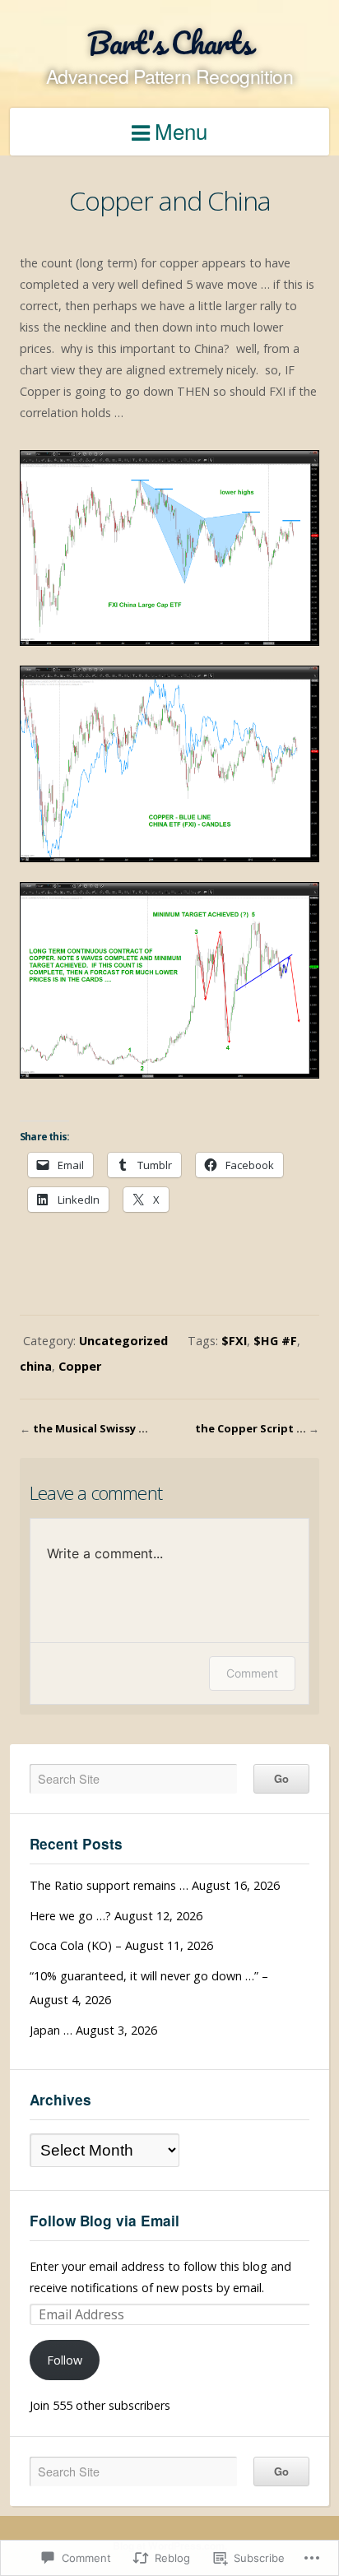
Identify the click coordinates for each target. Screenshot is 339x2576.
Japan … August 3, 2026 (93, 2030)
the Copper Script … (251, 1428)
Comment (252, 1673)
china (36, 1366)
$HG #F (275, 1341)
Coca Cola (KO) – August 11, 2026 (121, 1945)
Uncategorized (123, 1341)
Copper (80, 1366)
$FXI (234, 1341)
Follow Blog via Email (104, 2221)
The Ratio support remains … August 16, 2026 (155, 1885)
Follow (65, 2360)
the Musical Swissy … (91, 1428)
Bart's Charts (169, 42)
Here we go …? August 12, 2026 (116, 1916)
